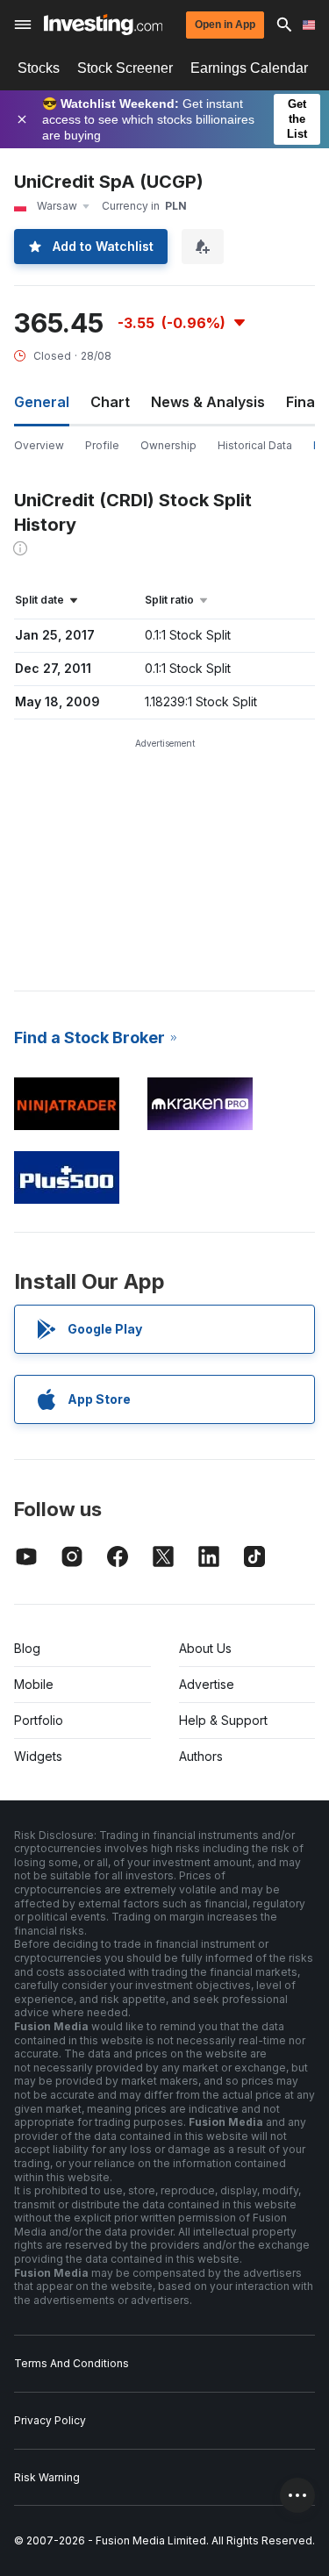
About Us (205, 1648)
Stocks (39, 68)
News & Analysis (208, 402)
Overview (39, 445)
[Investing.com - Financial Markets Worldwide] (103, 25)
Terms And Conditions (72, 2363)
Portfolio (39, 1720)
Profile (102, 445)
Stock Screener (125, 68)
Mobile (34, 1684)
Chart (110, 402)
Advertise (207, 1684)
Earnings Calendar (249, 68)
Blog (27, 1648)
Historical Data (255, 445)
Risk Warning (47, 2477)
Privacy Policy (50, 2420)
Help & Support (223, 1720)
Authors (201, 1756)
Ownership (168, 445)
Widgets (38, 1756)
